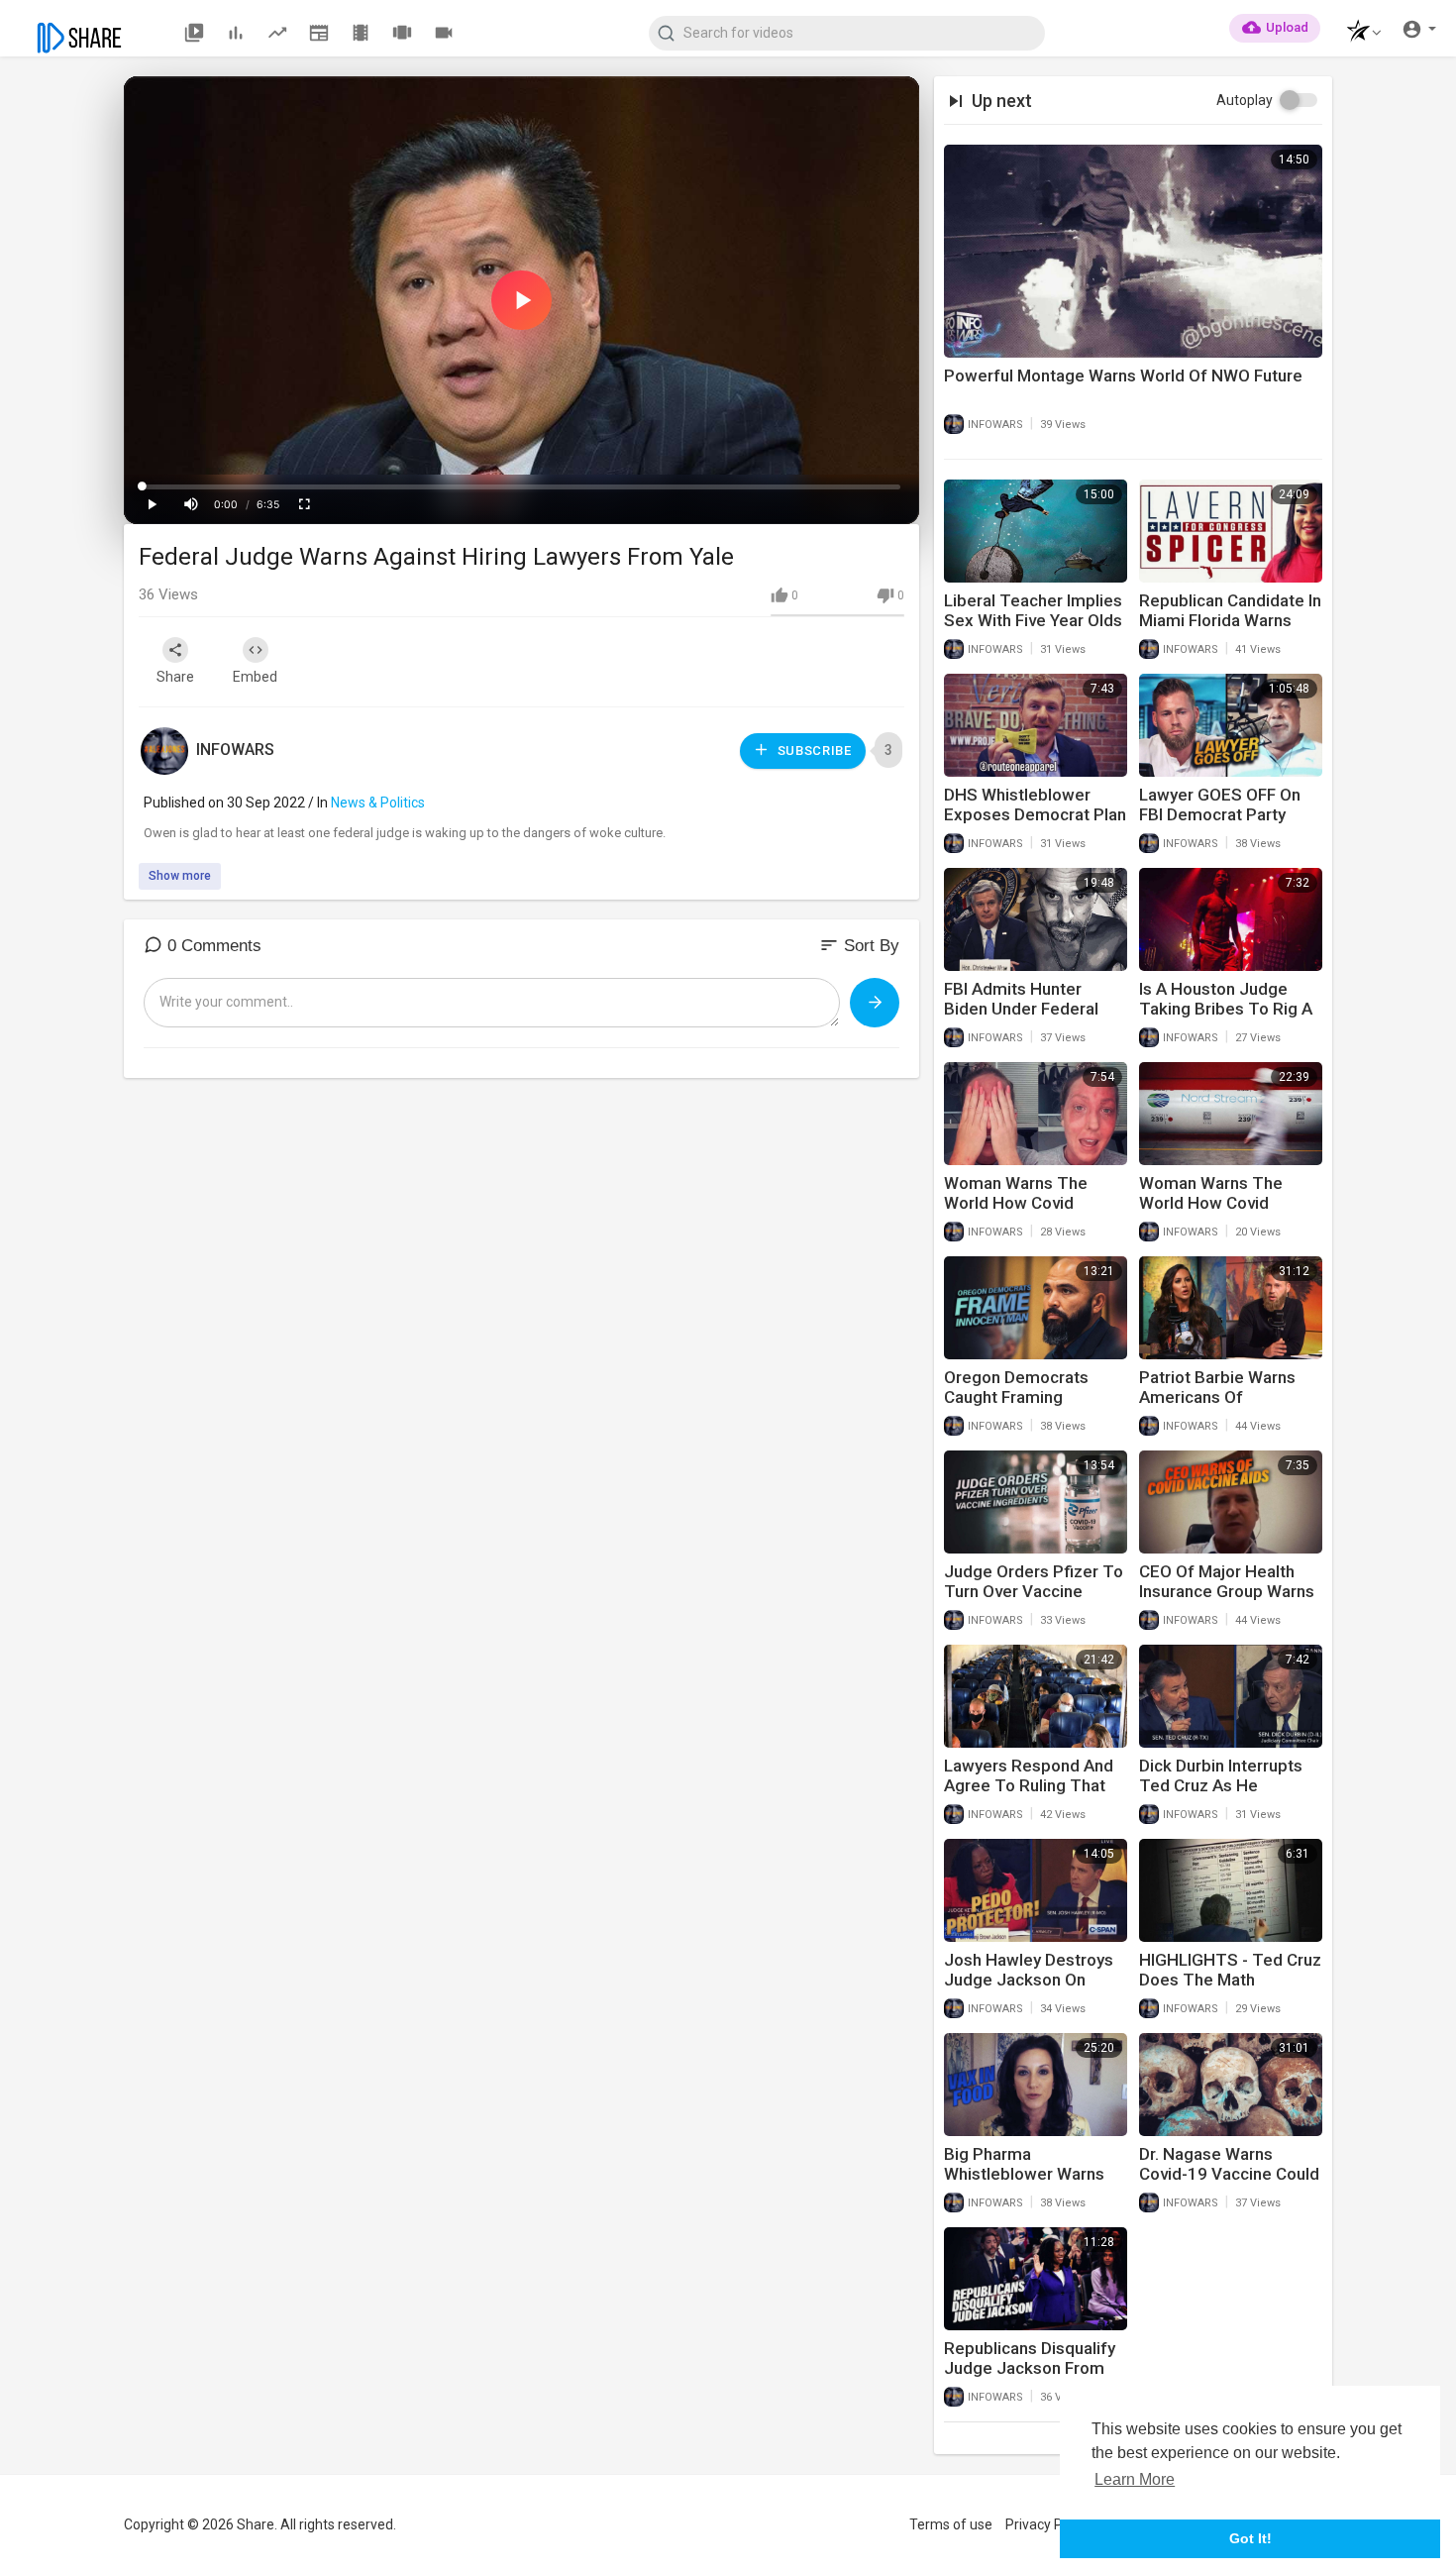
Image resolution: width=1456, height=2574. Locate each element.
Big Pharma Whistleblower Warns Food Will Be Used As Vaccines (1025, 2184)
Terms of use (951, 2524)
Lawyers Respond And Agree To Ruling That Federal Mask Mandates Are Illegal (1035, 1795)
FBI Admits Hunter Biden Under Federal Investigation (1021, 1009)
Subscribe (813, 751)
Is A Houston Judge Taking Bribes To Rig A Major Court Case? (1226, 1009)
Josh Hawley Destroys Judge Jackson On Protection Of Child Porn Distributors (1029, 1989)
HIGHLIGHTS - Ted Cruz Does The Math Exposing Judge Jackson (1230, 1989)
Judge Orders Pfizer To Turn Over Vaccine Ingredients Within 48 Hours (1034, 1601)
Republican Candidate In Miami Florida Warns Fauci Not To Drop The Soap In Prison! (1230, 630)
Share (175, 677)
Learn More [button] (1135, 2479)
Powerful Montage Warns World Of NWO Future (1123, 375)
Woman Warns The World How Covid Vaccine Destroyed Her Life (1032, 1213)
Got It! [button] (1250, 2538)
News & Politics (378, 803)
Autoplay (1245, 100)
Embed (255, 677)
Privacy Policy (1048, 2524)
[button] (1358, 33)
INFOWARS (235, 750)
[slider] (521, 486)
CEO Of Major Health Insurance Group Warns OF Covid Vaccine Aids (1227, 1591)
